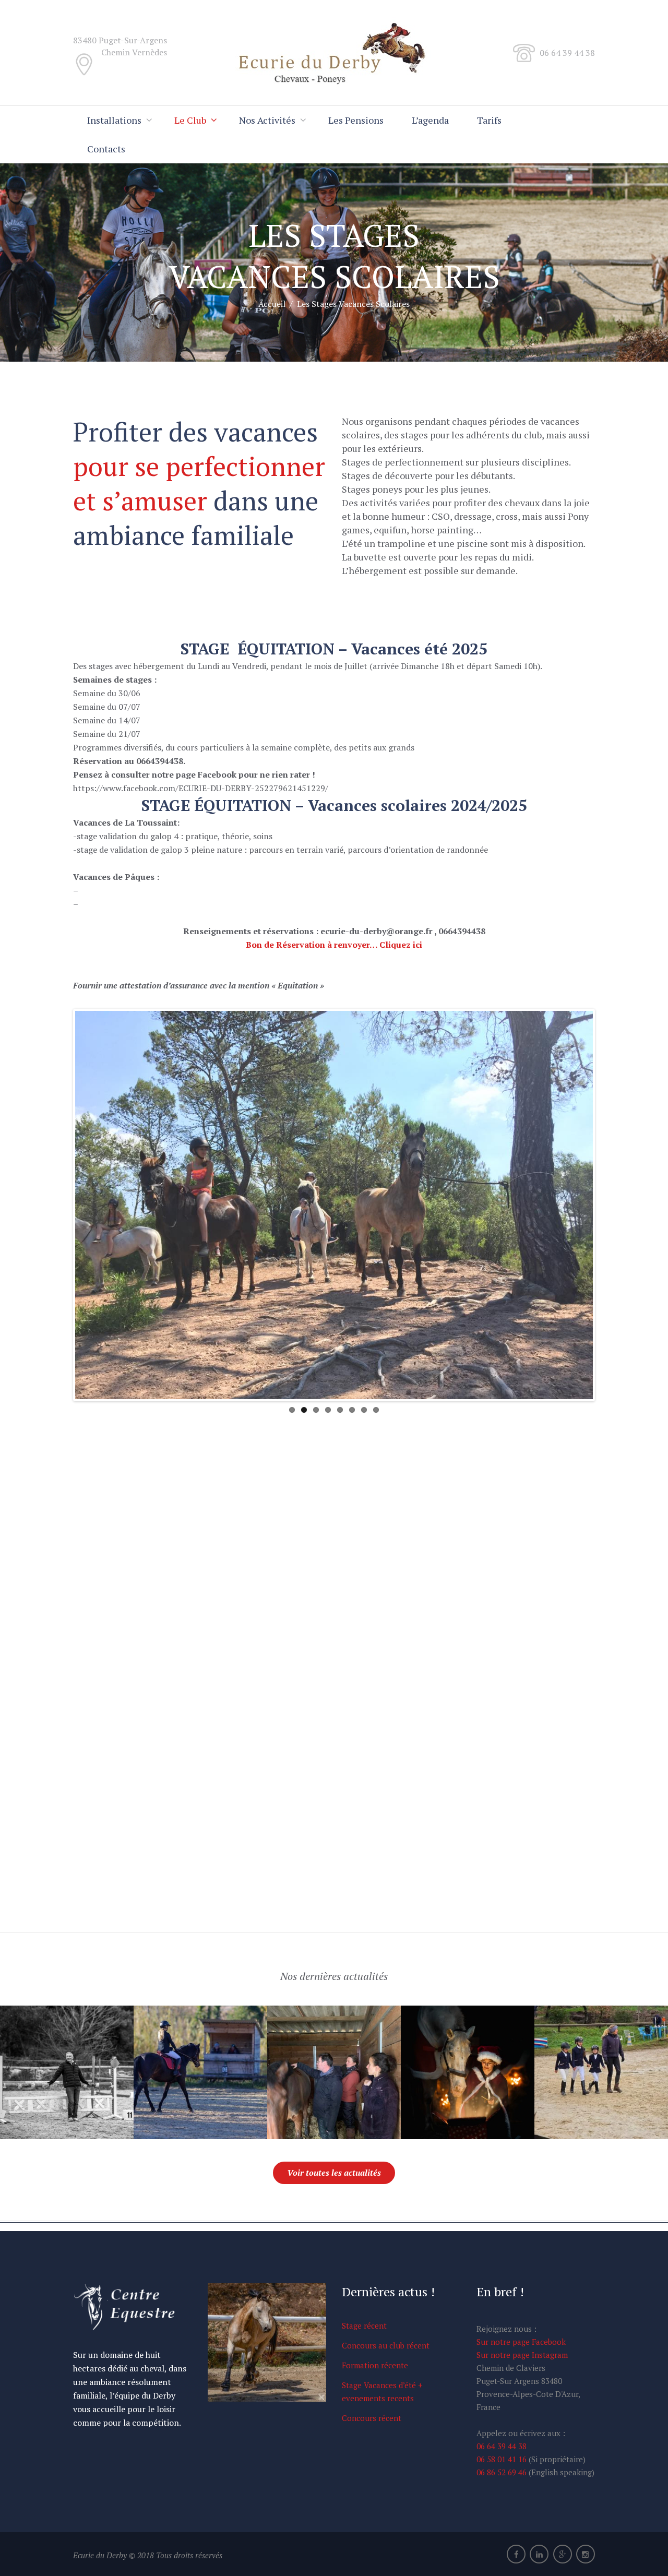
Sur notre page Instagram (522, 2355)
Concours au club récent (386, 2345)
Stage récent (364, 2325)
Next (609, 1205)
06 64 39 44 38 (502, 2446)
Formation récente (375, 2365)
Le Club (190, 120)
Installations (114, 120)
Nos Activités (267, 120)
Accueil (272, 304)
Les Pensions (356, 120)
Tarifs (489, 120)
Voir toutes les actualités (334, 2173)
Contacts (106, 149)
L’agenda (430, 120)
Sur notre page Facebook (521, 2342)
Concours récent (372, 2418)
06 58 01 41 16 (503, 2459)
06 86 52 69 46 (503, 2472)
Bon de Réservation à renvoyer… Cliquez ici (334, 945)
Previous (59, 1205)
